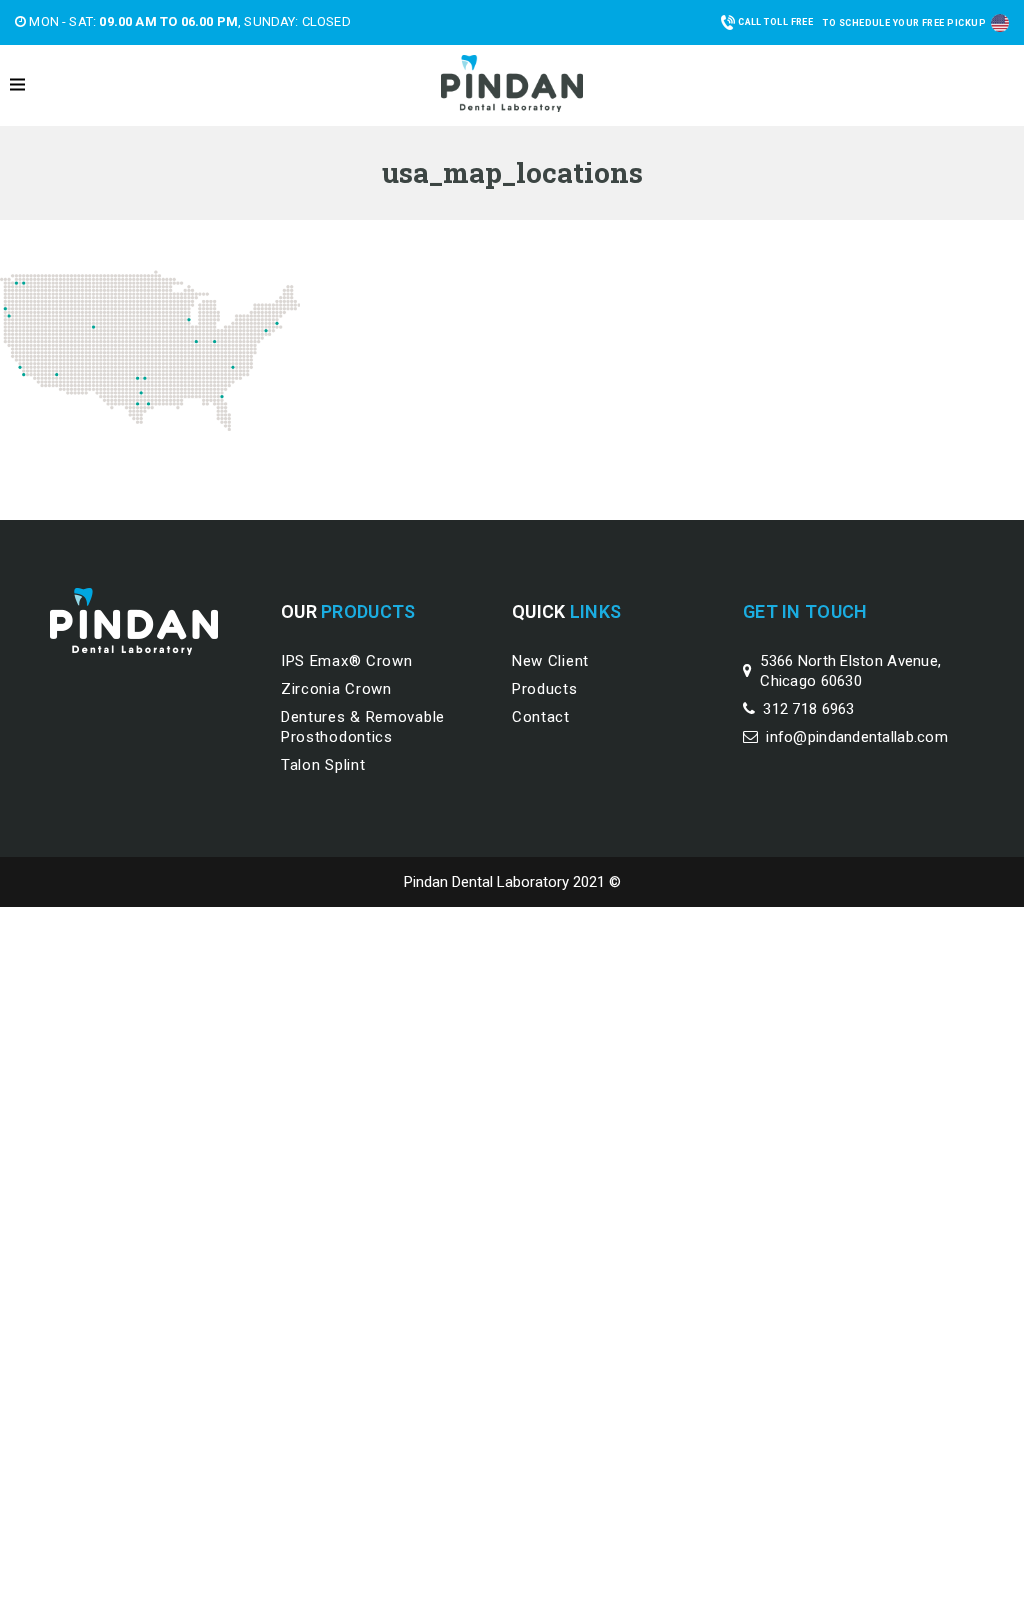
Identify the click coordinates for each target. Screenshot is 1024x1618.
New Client (550, 661)
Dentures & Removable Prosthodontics (363, 727)
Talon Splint (323, 765)
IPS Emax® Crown (347, 661)
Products (545, 689)
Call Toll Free (775, 22)
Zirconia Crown (336, 689)
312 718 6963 (808, 709)
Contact (541, 717)
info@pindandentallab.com (857, 737)
